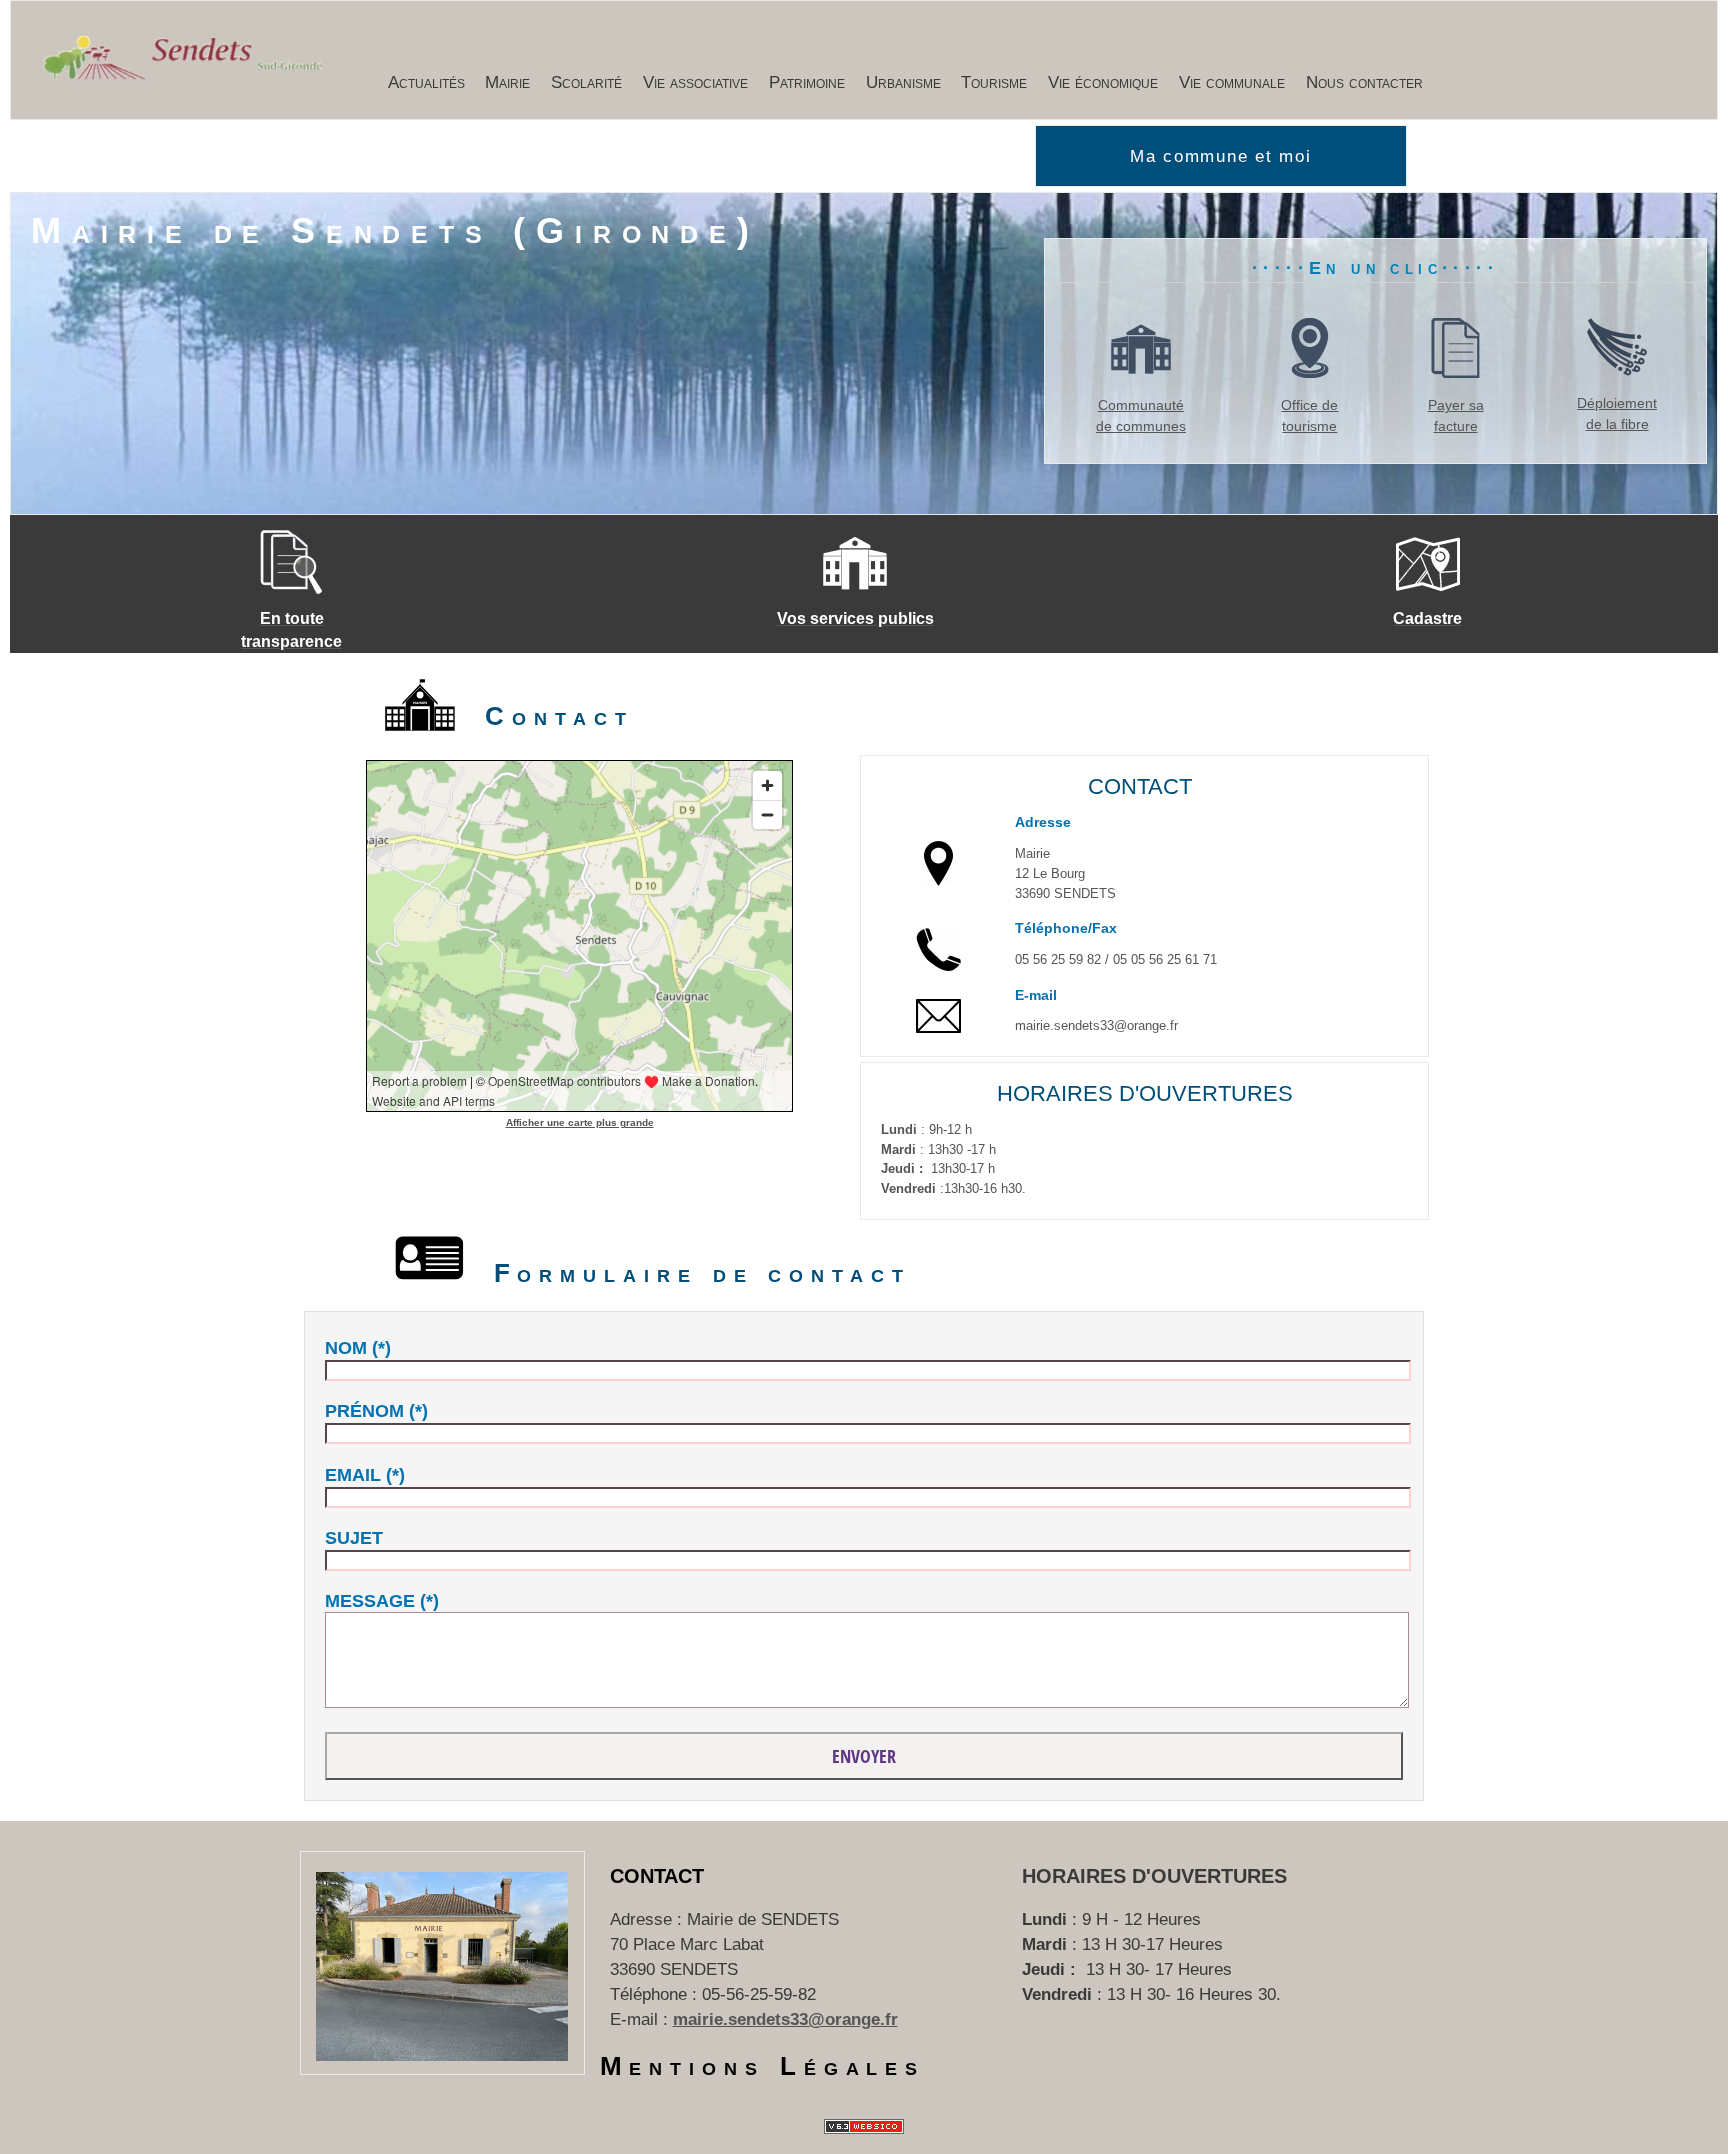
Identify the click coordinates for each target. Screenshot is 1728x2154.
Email (353, 1475)
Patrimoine (807, 82)
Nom (346, 1348)
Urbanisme (903, 82)
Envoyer (864, 1756)
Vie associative (695, 82)
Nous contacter (1364, 82)
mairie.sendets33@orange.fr (785, 2019)
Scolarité (586, 82)
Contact (657, 1876)
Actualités (426, 82)
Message (370, 1601)
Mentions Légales (763, 2066)
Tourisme (994, 82)
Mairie (507, 82)
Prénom (364, 1411)
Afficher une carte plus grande (580, 1122)
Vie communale (1232, 82)
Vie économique (1103, 82)
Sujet (354, 1538)
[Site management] (864, 2126)
